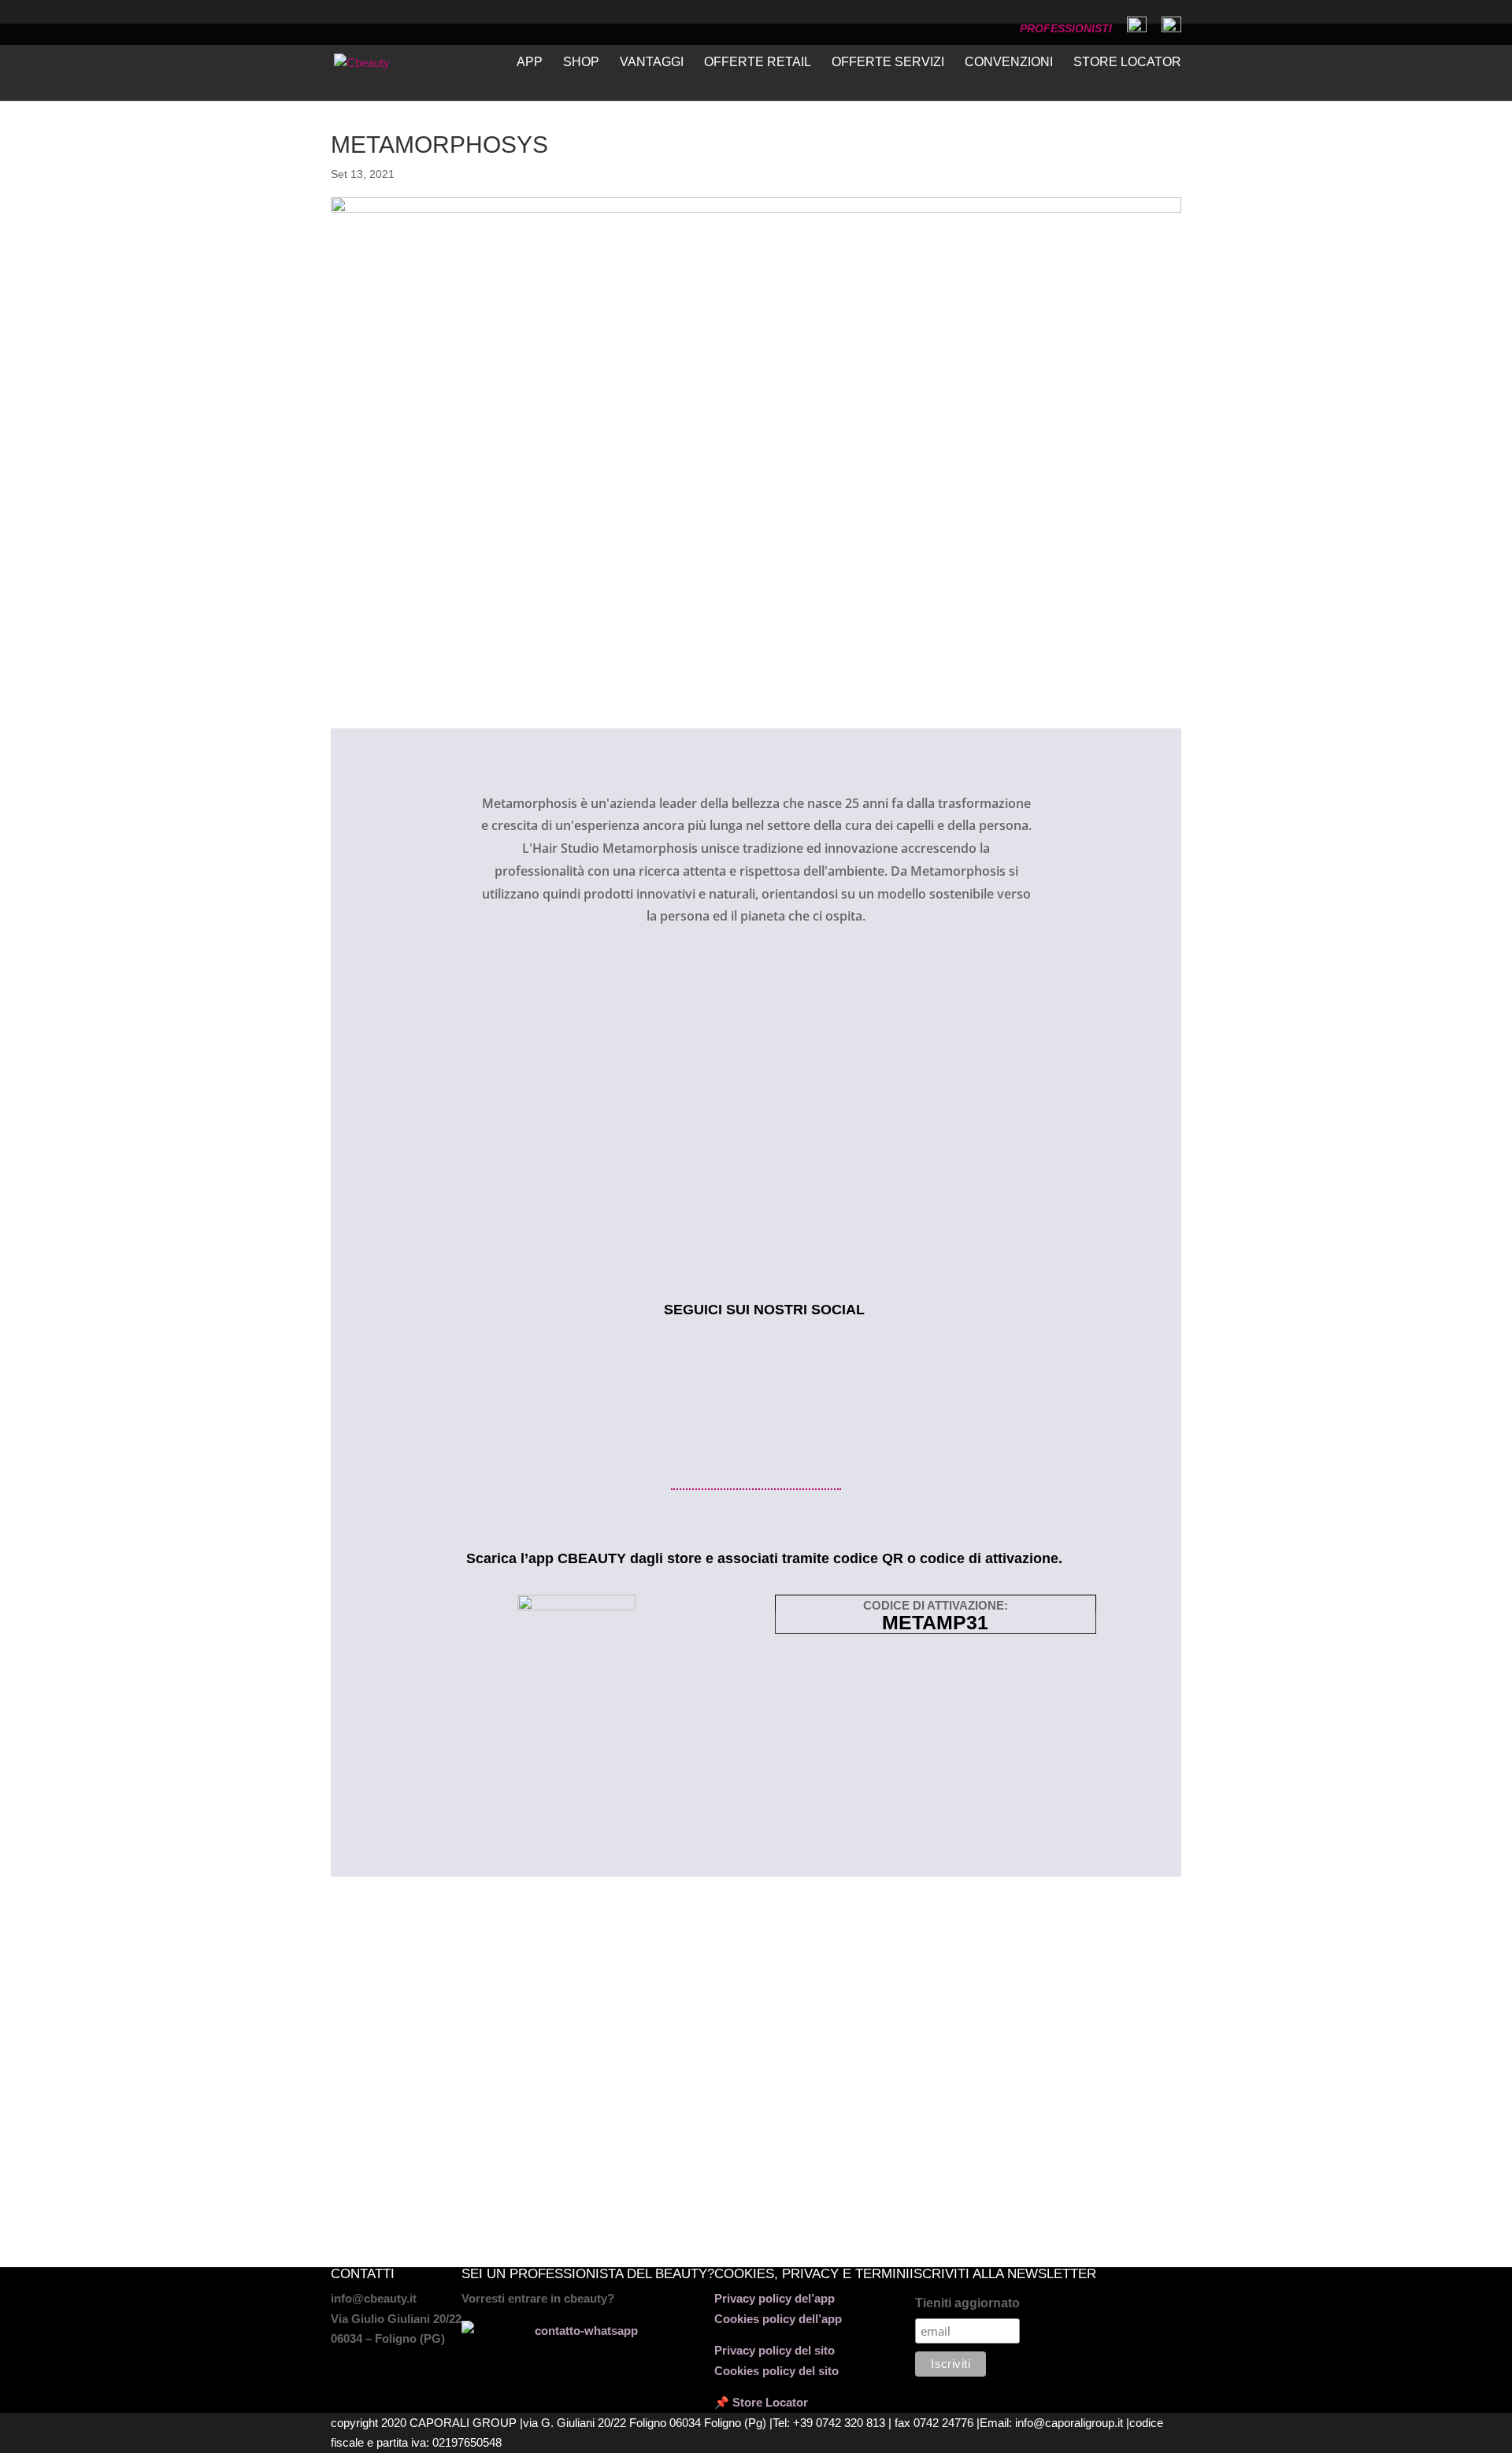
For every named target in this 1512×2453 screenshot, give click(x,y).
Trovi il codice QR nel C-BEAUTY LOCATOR (525, 2118)
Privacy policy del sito (775, 2350)
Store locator (1127, 63)
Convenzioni (1009, 63)
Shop (581, 63)
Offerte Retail (758, 63)
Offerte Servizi (888, 63)
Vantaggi (652, 63)
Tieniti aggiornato (967, 2303)
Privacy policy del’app (775, 2298)
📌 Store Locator (761, 2402)
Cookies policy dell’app (778, 2319)
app (530, 63)
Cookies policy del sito (776, 2371)
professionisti (1066, 29)
